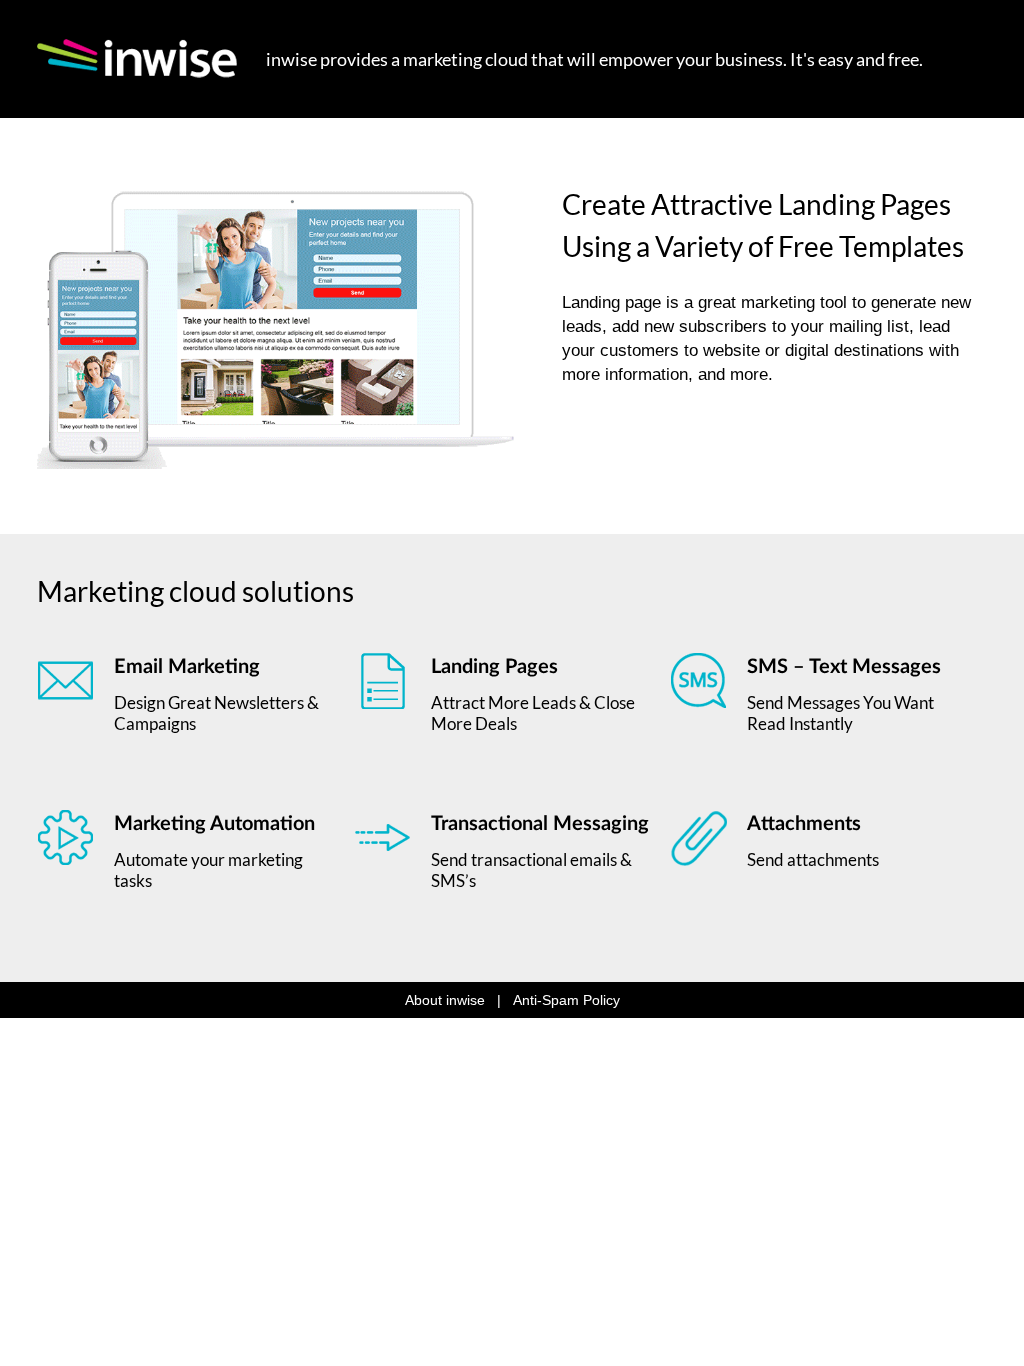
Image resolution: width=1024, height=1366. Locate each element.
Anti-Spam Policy (566, 1000)
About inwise (445, 1000)
